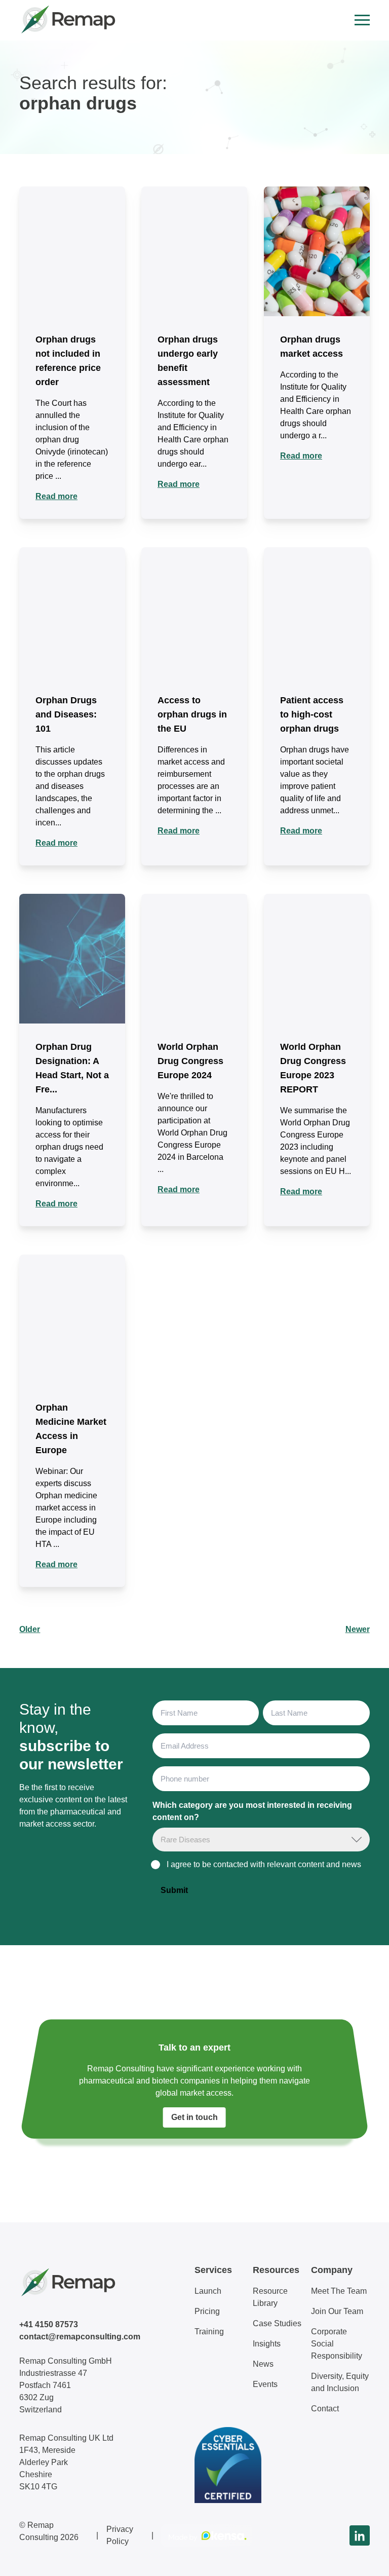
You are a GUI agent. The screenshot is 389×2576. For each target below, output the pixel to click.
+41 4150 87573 (49, 2324)
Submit (174, 1890)
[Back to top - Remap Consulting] (363, 2558)
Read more (56, 496)
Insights (267, 2344)
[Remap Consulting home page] (67, 20)
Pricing (207, 2311)
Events (265, 2384)
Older (30, 1629)
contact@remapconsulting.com (80, 2337)
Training (209, 2332)
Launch (208, 2291)
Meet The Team (339, 2291)
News (263, 2364)
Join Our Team (337, 2311)
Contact (325, 2409)
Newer (358, 1629)
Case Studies (277, 2323)
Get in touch (194, 2117)
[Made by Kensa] (207, 2535)
